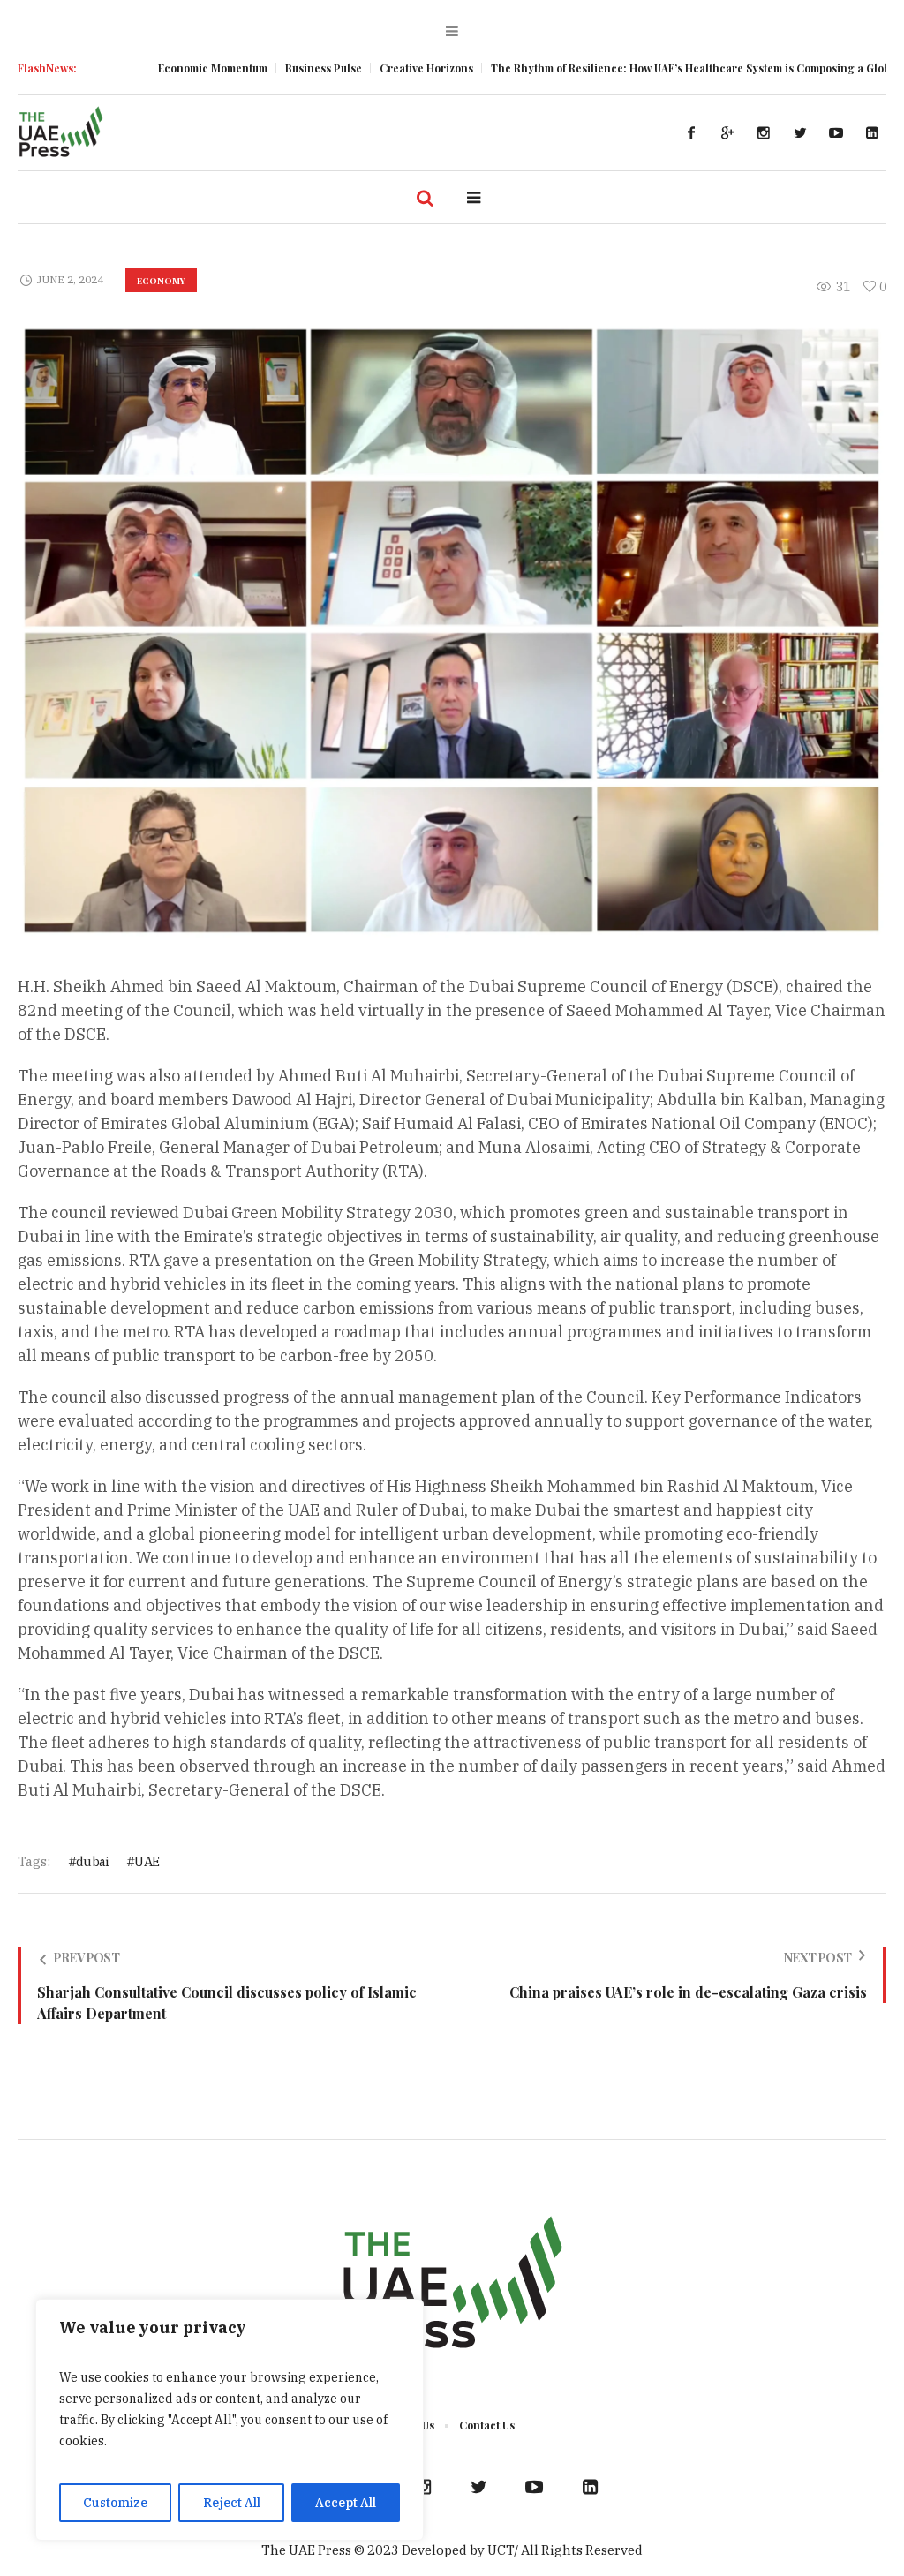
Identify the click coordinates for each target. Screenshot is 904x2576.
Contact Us (487, 2425)
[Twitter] (800, 132)
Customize (115, 2503)
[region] (230, 2420)
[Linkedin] (872, 132)
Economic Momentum (145, 68)
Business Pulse (256, 68)
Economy (161, 281)
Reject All (232, 2503)
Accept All (346, 2503)
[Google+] (727, 132)
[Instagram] (764, 132)
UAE (147, 1861)
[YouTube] (836, 132)
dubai (92, 1861)
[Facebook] (691, 132)
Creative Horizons (358, 68)
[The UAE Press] (452, 2286)
